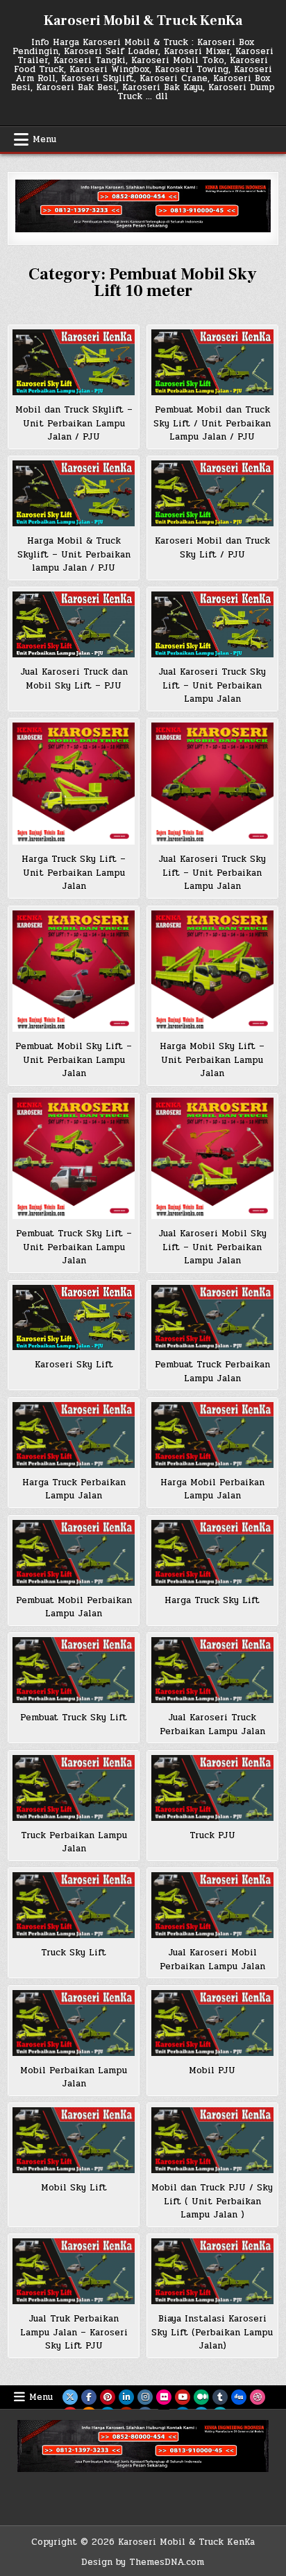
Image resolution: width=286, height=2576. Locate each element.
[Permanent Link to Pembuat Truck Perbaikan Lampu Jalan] (212, 1318)
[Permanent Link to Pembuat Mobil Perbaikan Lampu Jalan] (74, 1553)
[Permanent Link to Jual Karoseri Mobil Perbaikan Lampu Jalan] (212, 1905)
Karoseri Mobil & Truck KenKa (143, 21)
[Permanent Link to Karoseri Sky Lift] (74, 1318)
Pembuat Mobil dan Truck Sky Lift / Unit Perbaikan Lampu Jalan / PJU (212, 423)
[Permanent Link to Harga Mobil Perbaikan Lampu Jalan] (212, 1435)
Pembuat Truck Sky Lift (74, 1718)
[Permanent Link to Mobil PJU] (212, 2023)
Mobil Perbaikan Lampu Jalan (74, 2077)
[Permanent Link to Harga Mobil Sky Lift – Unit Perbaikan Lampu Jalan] (212, 971)
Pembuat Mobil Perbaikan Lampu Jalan (74, 1607)
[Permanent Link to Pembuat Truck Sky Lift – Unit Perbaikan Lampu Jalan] (74, 1159)
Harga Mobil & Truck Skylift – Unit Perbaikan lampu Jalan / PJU (74, 554)
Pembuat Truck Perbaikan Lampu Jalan (212, 1372)
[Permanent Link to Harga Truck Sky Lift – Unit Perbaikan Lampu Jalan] (74, 784)
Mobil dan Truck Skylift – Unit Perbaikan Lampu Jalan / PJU (74, 423)
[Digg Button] (239, 2397)
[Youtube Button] (183, 2397)
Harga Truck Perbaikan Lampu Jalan (74, 1489)
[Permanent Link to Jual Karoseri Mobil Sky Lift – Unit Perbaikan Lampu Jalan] (212, 1159)
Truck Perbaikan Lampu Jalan (74, 1842)
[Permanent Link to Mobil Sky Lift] (74, 2140)
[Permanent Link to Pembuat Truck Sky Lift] (74, 1670)
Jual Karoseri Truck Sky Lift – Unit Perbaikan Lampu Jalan (212, 685)
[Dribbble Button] (258, 2397)
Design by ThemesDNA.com (143, 2562)
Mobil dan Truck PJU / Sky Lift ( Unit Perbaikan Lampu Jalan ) (212, 2201)
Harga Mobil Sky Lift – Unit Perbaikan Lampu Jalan (212, 1060)
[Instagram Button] (145, 2397)
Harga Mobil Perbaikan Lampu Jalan (212, 1489)
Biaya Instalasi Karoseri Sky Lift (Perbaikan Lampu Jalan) (212, 2332)
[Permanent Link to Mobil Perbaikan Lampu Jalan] (74, 2023)
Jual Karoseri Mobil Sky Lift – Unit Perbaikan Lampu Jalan (212, 1247)
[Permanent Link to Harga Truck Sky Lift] (212, 1553)
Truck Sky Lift (74, 1953)
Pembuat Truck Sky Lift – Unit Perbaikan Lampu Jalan (74, 1247)
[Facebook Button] (89, 2397)
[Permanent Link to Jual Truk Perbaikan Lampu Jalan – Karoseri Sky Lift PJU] (74, 2271)
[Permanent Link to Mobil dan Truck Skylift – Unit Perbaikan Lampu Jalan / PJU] (74, 362)
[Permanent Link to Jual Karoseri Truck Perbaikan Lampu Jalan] (212, 1670)
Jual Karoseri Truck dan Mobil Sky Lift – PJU (74, 679)
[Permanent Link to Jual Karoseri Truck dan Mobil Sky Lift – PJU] (74, 624)
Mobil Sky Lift (74, 2188)
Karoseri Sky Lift (74, 1365)
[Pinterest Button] (108, 2397)
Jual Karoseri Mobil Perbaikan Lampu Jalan (212, 1960)
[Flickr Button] (164, 2397)
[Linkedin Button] (126, 2397)
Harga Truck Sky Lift (212, 1600)
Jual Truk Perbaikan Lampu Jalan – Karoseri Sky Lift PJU (74, 2332)
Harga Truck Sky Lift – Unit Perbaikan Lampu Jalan (74, 873)
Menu (44, 139)
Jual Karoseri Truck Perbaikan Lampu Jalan (212, 1724)
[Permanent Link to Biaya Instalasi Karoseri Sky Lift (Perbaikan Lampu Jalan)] (212, 2271)
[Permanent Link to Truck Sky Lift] (74, 1905)
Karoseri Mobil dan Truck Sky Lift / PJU (212, 548)
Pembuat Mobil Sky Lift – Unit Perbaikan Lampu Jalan (74, 1060)
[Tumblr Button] (220, 2397)
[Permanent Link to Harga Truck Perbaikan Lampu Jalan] (74, 1435)
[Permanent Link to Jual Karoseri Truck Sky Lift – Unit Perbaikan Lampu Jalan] (212, 624)
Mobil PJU (212, 2071)
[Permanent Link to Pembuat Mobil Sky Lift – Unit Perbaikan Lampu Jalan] (74, 971)
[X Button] (70, 2397)
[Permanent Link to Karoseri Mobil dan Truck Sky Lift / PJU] (212, 493)
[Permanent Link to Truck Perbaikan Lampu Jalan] (74, 1788)
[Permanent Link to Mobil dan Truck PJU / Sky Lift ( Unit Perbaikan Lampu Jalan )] (212, 2140)
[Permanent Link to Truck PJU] (212, 1788)
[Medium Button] (201, 2397)
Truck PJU (212, 1835)
